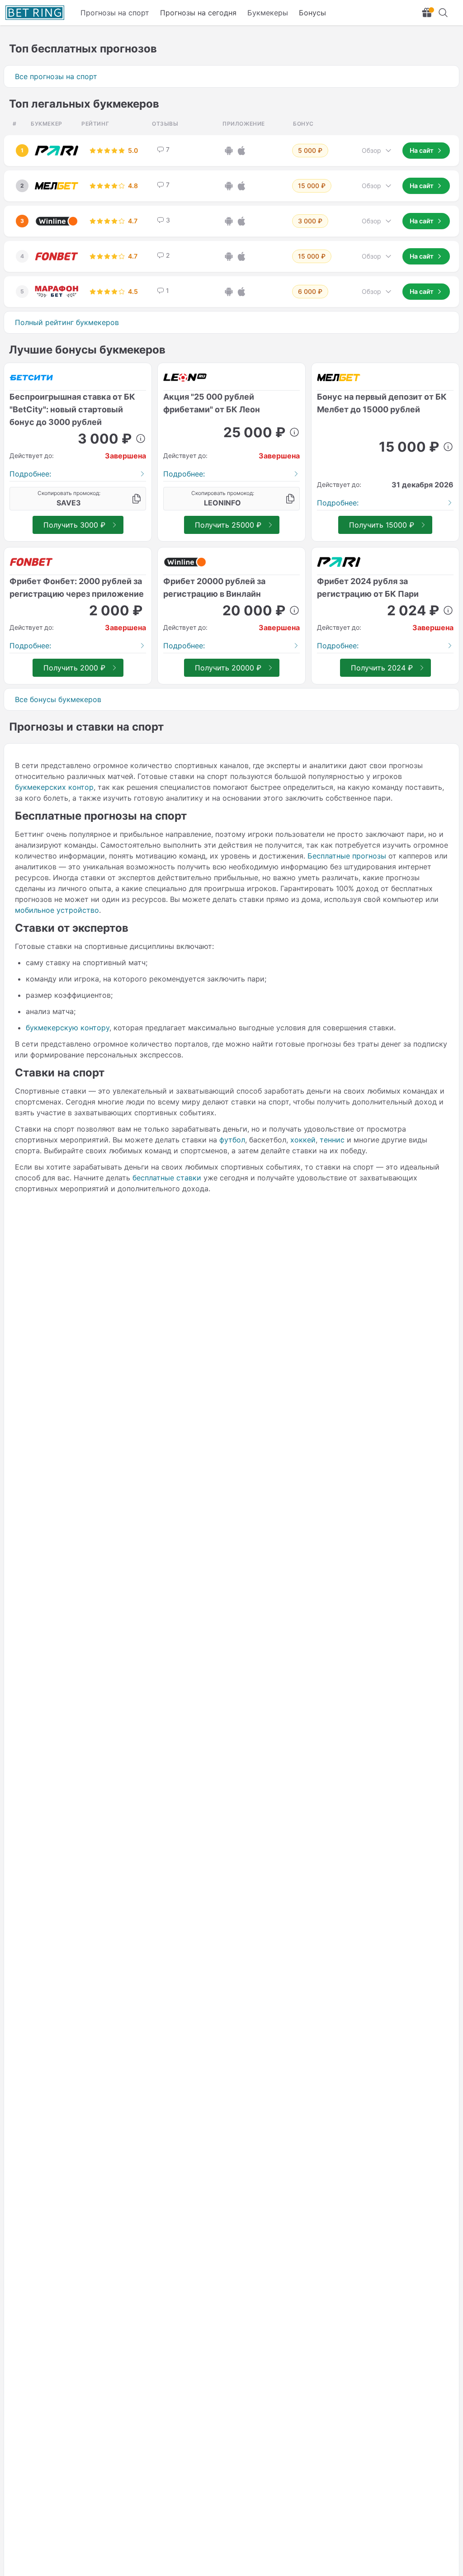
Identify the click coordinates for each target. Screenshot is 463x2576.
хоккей (303, 1140)
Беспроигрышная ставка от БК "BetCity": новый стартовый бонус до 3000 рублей (72, 409)
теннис (332, 1140)
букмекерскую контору (68, 1028)
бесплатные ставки (167, 1178)
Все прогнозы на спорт (56, 76)
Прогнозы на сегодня (198, 13)
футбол (232, 1140)
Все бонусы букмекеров (58, 699)
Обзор (371, 150)
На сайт (422, 150)
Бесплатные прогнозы (347, 856)
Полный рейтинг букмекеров (67, 322)
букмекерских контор (54, 787)
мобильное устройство (57, 910)
